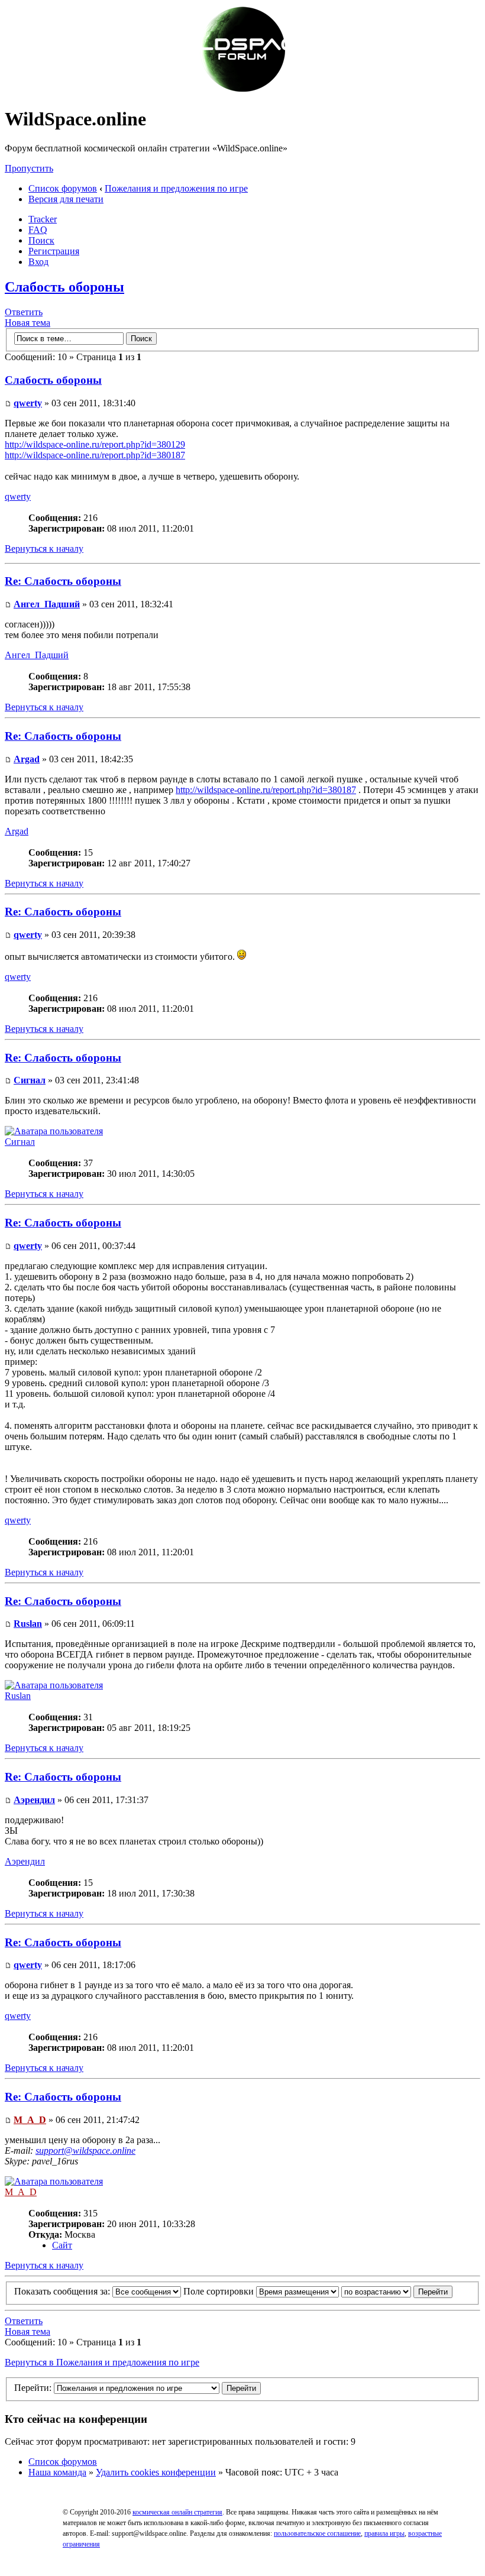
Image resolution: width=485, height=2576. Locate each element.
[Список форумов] (242, 90)
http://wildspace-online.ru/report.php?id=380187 (95, 455)
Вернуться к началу (44, 548)
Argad (27, 759)
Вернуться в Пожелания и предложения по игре (102, 2362)
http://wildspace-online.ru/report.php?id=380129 (95, 444)
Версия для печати (66, 199)
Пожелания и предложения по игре (176, 188)
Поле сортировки (220, 2291)
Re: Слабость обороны (63, 581)
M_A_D (30, 2120)
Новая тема (28, 323)
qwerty (28, 403)
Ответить (24, 312)
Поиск (41, 240)
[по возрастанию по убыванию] (397, 2291)
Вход (38, 262)
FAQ (38, 230)
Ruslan (28, 1624)
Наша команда (57, 2472)
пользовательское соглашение (317, 2533)
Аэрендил (34, 1800)
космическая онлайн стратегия (177, 2512)
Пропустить (29, 168)
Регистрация (54, 251)
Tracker (43, 219)
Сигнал (30, 1080)
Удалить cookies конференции (156, 2472)
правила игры (384, 2533)
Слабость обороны (64, 287)
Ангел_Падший (47, 604)
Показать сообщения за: (63, 2291)
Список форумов (63, 188)
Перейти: (33, 2388)
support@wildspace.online (85, 2151)
